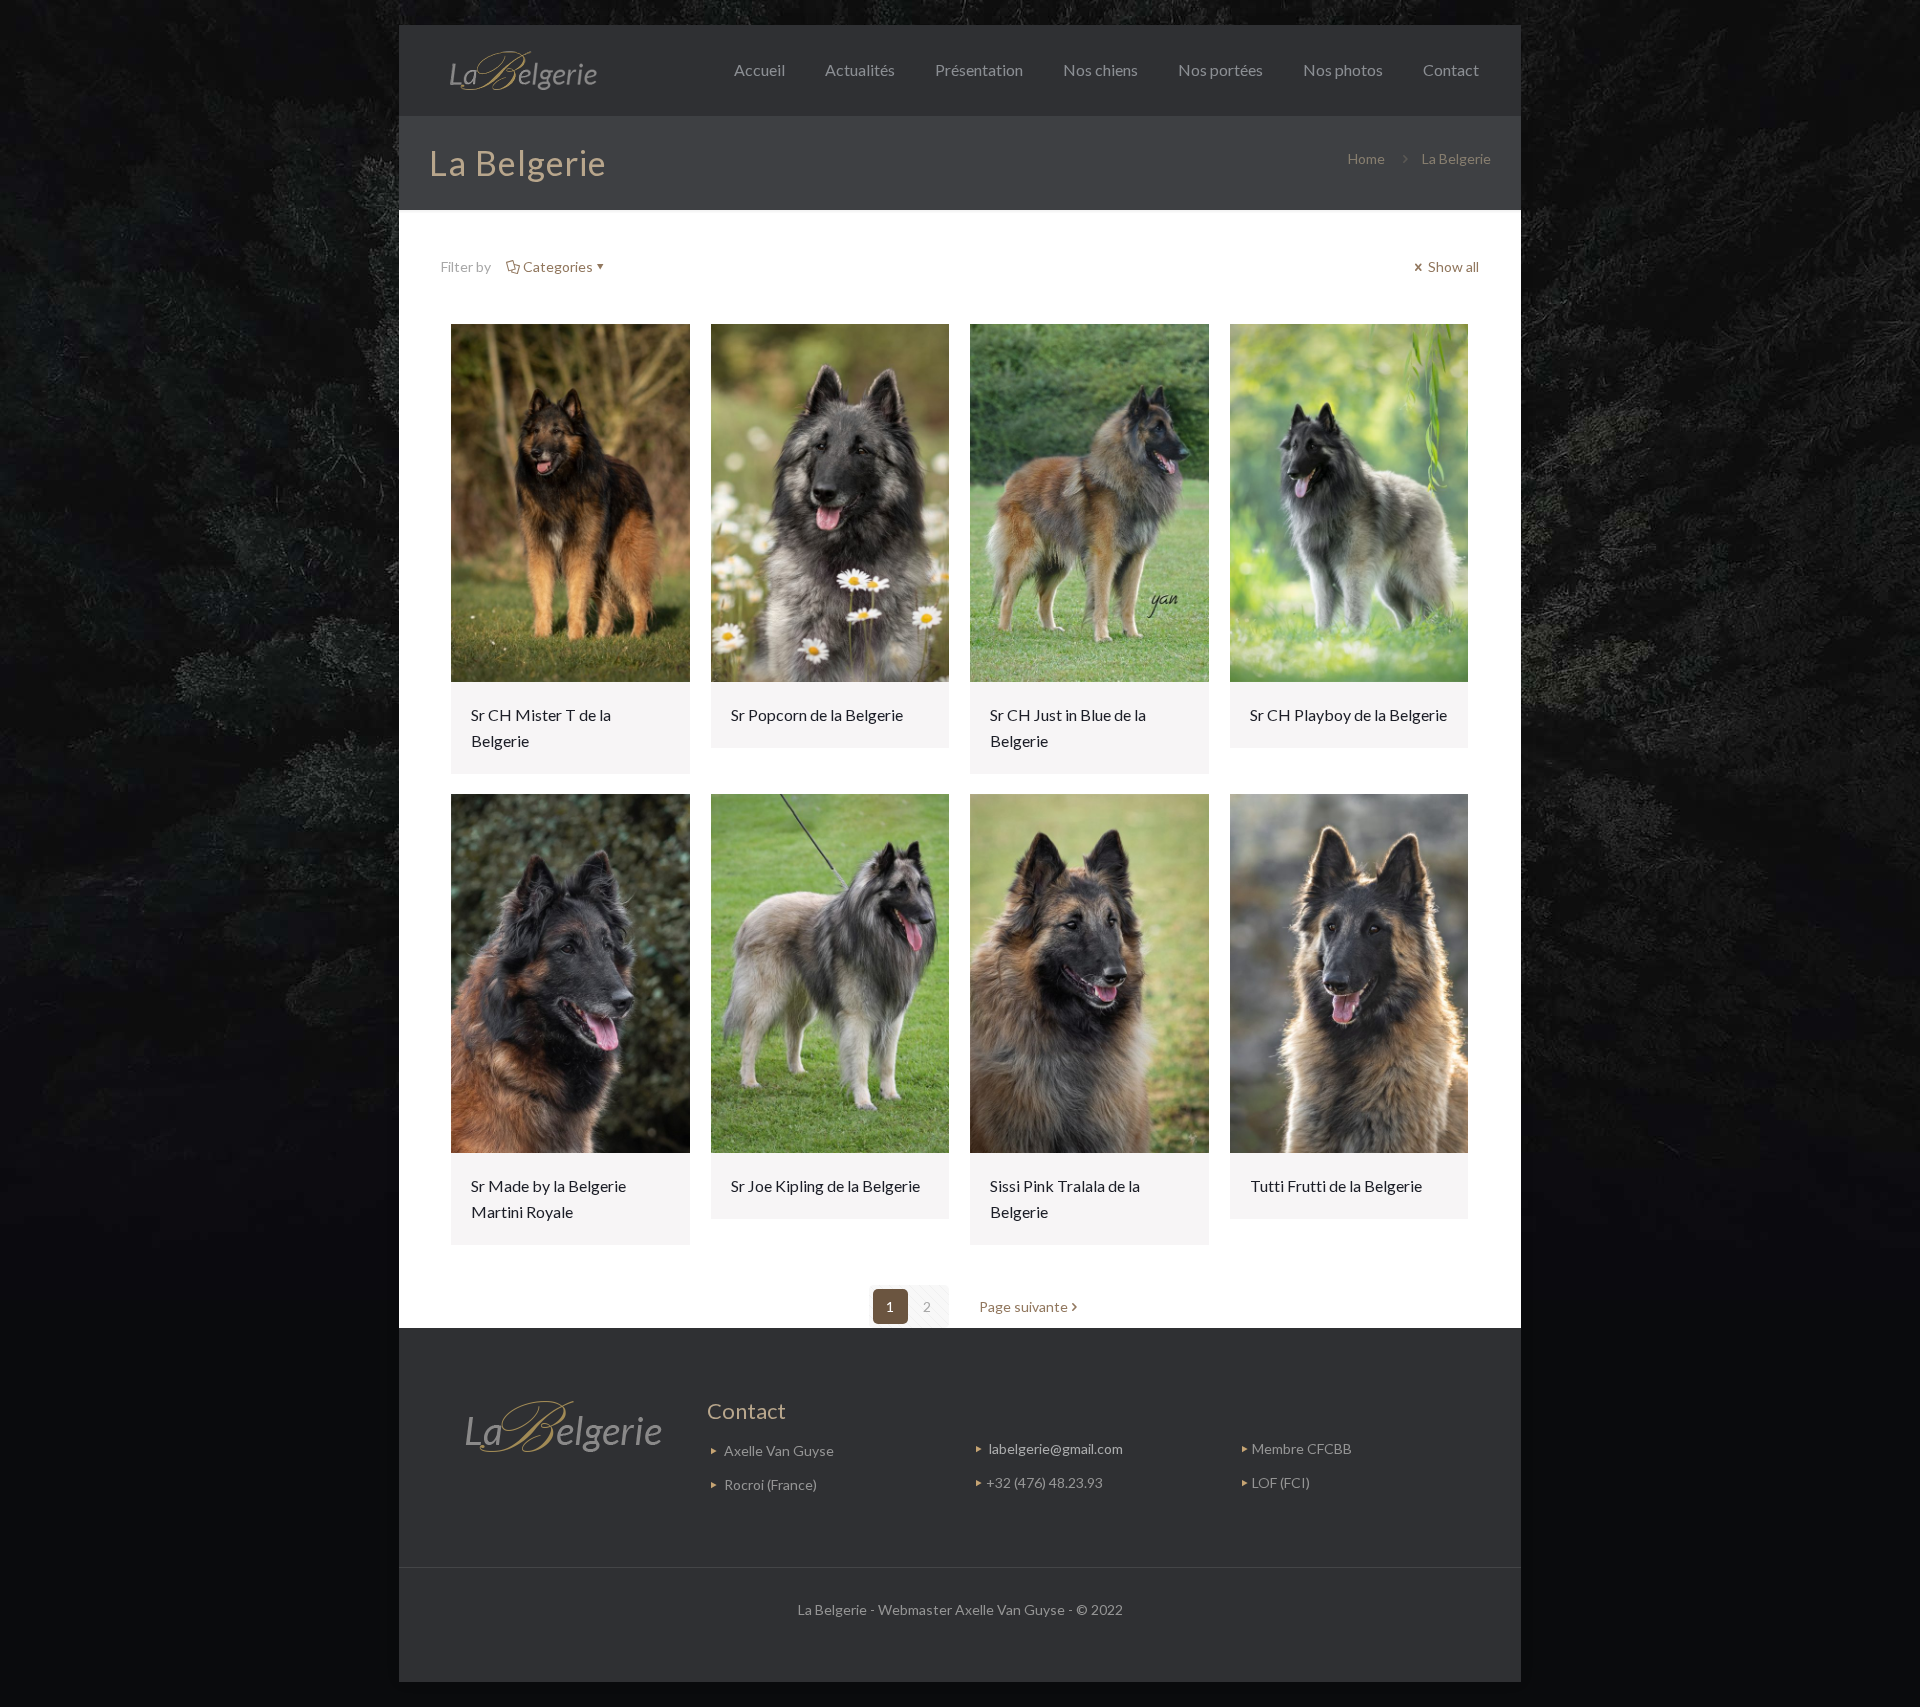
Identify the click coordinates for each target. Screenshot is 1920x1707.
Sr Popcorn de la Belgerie (817, 714)
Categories (558, 266)
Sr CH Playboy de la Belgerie (1348, 714)
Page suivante (1023, 1306)
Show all (1452, 266)
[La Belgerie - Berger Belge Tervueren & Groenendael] (521, 70)
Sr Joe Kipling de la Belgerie (825, 1185)
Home (1366, 158)
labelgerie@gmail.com (1056, 1448)
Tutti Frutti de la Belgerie (1336, 1185)
